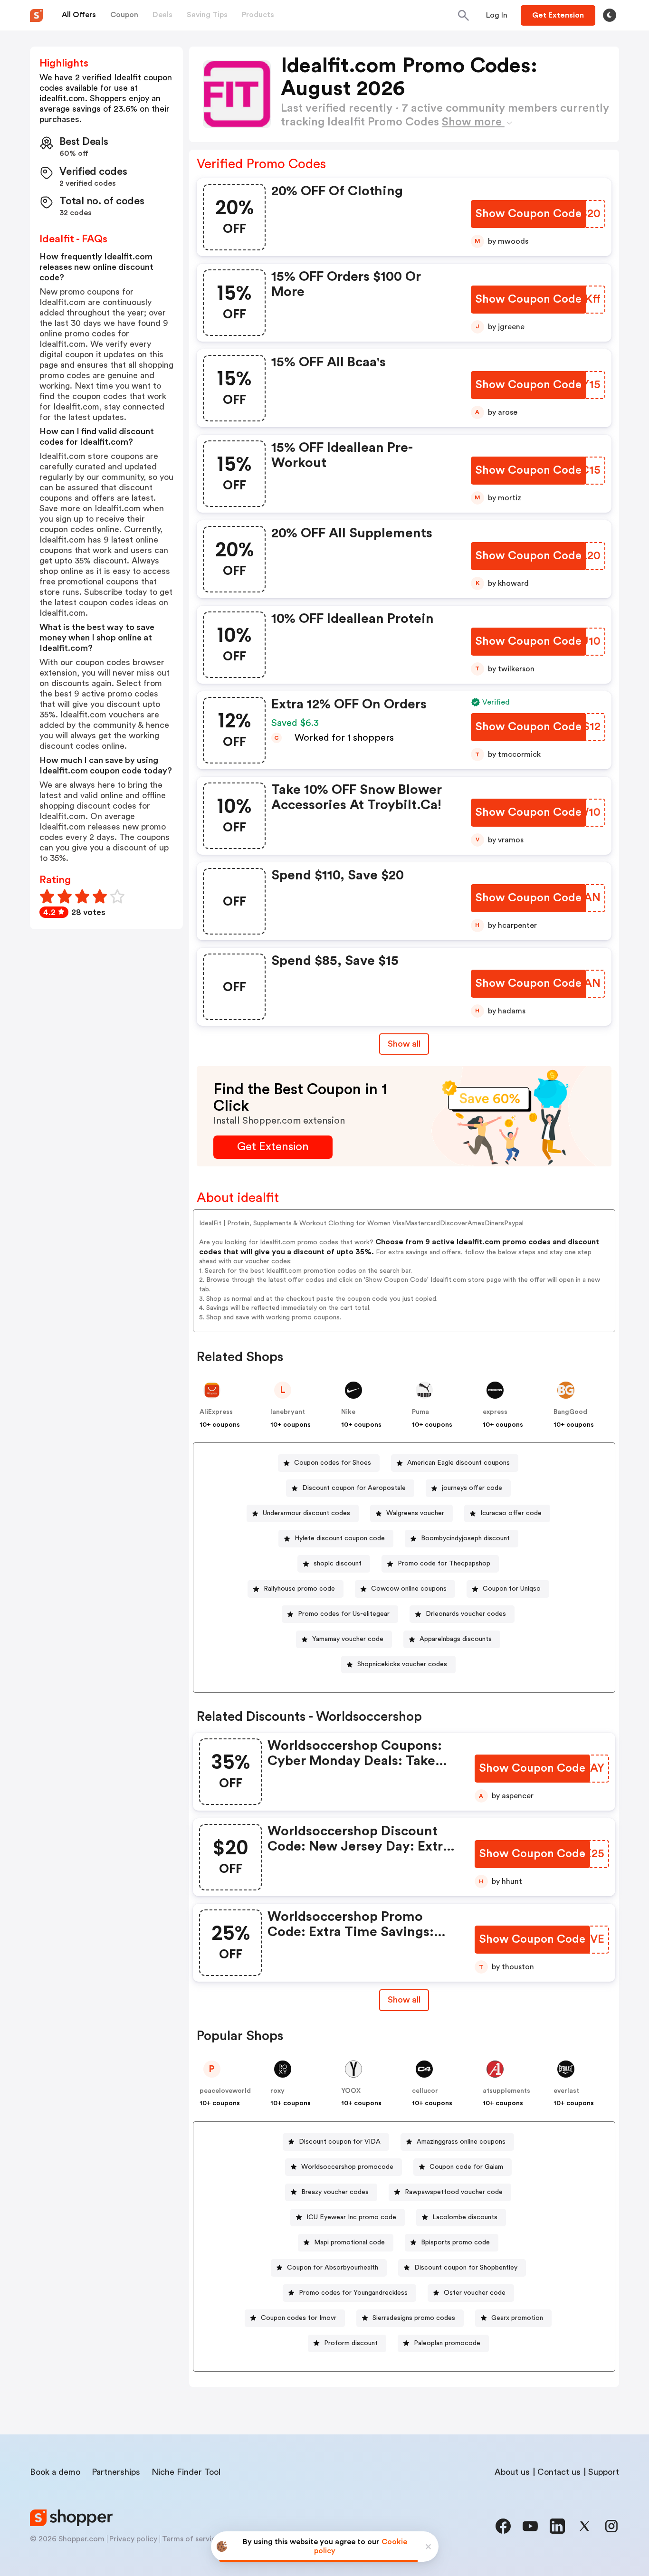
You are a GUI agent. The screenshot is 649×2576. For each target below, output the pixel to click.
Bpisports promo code (455, 2242)
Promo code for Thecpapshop (444, 1564)
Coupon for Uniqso (512, 1589)
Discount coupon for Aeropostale (354, 1488)
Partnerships (116, 2472)
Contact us (559, 2472)
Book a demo (55, 2472)
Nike (348, 1412)
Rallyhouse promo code (299, 1589)
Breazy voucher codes (335, 2192)
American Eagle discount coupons (458, 1463)
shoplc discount (338, 1564)
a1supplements (506, 2091)
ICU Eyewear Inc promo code (351, 2217)
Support (604, 2472)
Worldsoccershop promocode (347, 2167)
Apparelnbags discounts (456, 1639)
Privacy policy (133, 2539)
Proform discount (351, 2343)
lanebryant (288, 1412)
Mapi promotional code (349, 2242)
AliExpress (216, 1412)
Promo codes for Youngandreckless (353, 2293)
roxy (277, 2091)
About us (512, 2472)
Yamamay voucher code (348, 1639)
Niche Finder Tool (186, 2472)
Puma (420, 1412)
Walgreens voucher (415, 1513)
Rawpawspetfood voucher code (454, 2192)
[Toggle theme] (610, 15)
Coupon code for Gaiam (466, 2167)
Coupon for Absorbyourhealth (333, 2268)
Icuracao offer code (511, 1513)
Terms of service (191, 2539)
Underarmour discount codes (306, 1513)
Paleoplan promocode (447, 2343)
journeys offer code (472, 1488)
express (495, 1412)
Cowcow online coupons (409, 1589)
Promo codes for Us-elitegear (344, 1614)
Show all (404, 1044)
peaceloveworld (225, 2091)
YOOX (351, 2091)
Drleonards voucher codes (466, 1614)
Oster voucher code (475, 2293)
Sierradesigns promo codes (414, 2318)
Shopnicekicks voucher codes (402, 1664)
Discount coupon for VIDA (340, 2142)
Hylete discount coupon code (340, 1538)
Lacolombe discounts (465, 2217)
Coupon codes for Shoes (333, 1463)
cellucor (425, 2091)
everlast (566, 2091)
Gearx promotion (517, 2318)
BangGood (570, 1412)
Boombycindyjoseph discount (465, 1538)
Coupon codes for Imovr (299, 2318)
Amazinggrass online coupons (461, 2142)
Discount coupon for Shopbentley (466, 2268)
